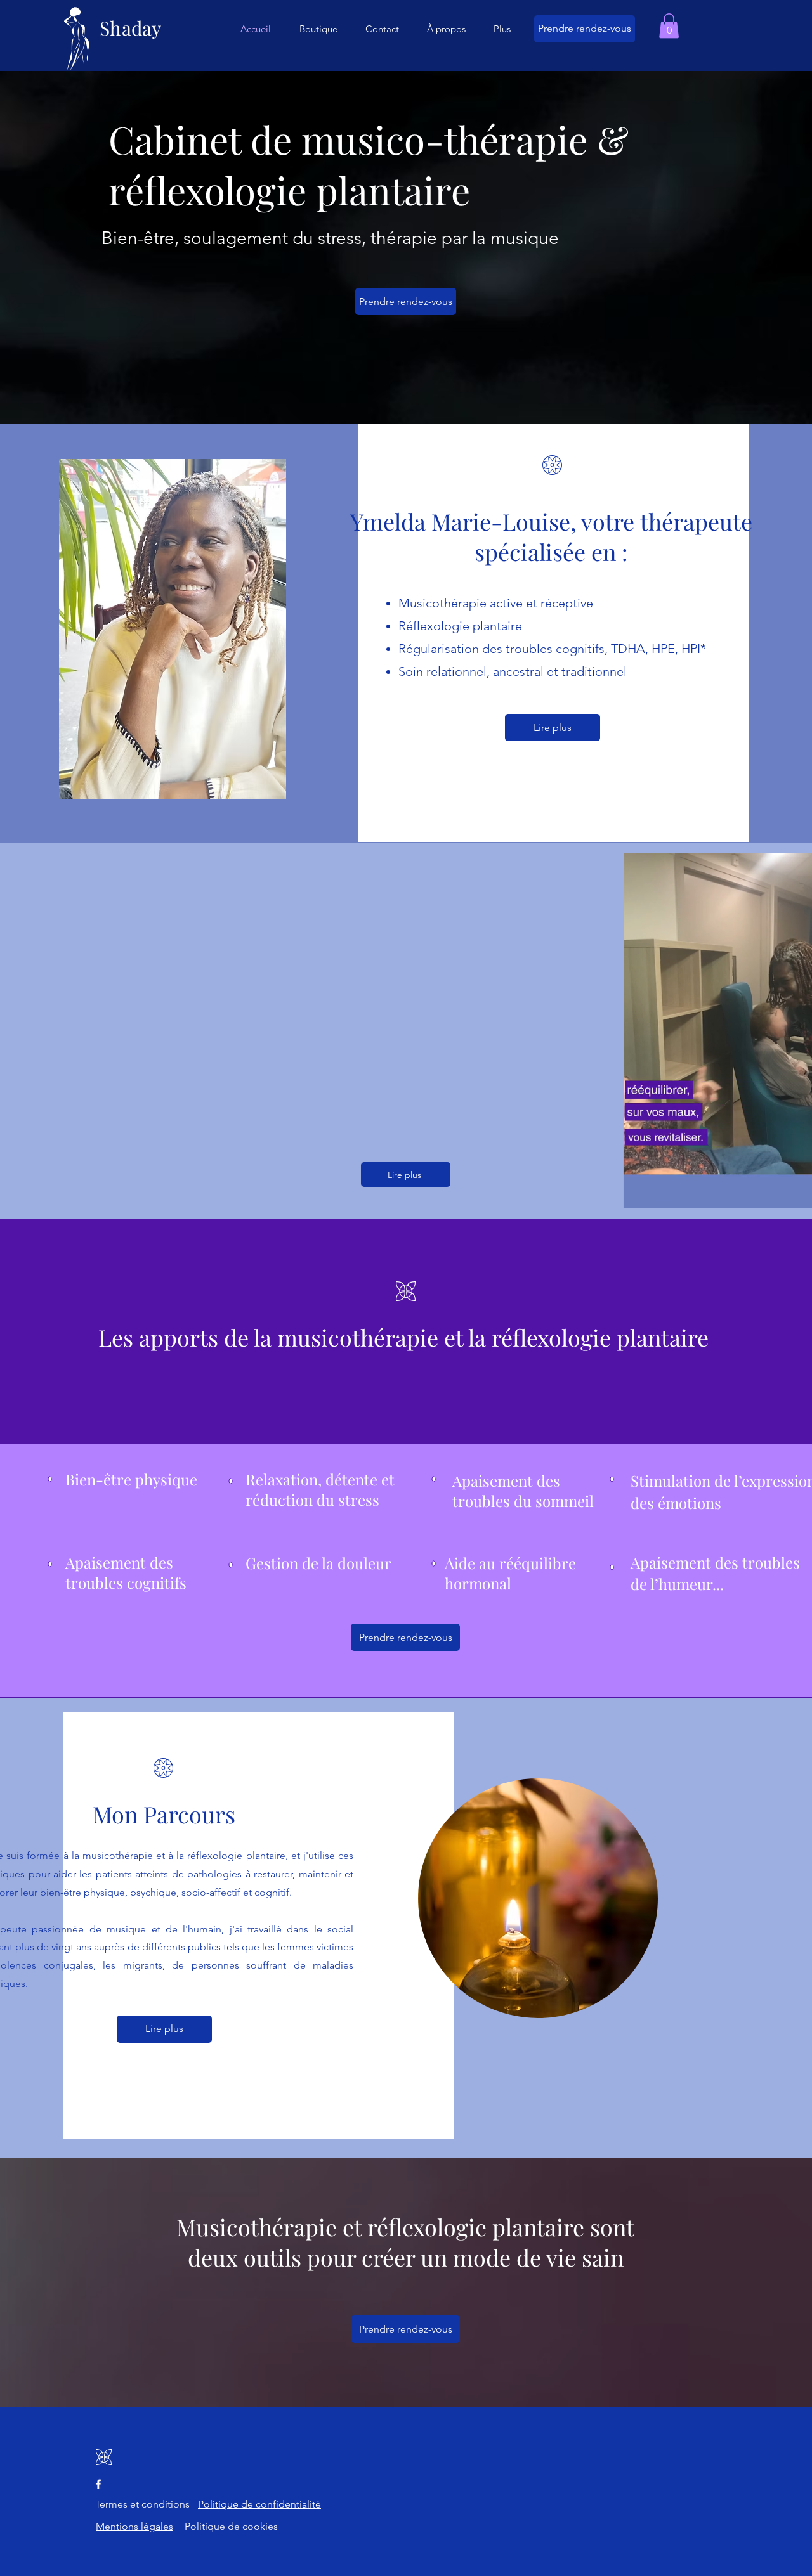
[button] (669, 26)
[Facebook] (98, 2484)
